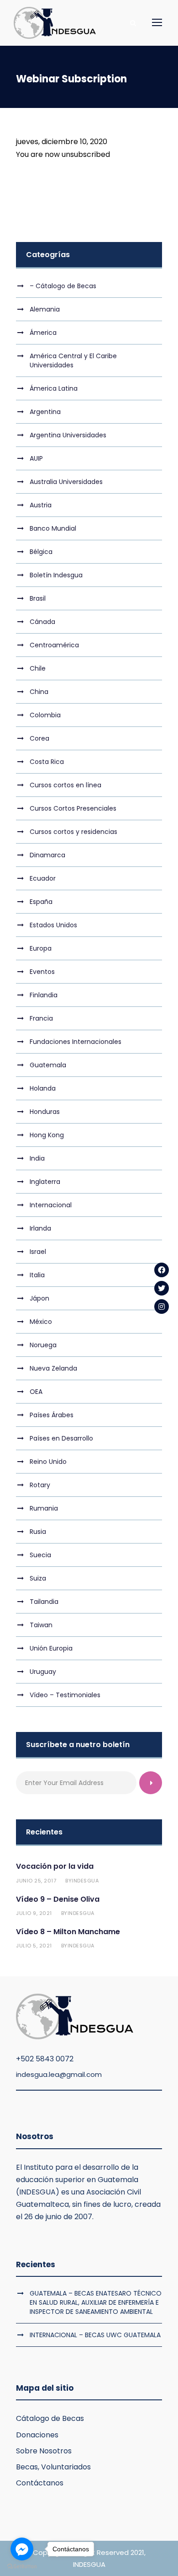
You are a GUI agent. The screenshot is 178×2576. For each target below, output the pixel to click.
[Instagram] (162, 1307)
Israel (38, 1252)
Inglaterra (45, 1182)
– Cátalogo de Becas (63, 286)
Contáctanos (40, 2483)
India (37, 1158)
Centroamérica (54, 645)
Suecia (40, 1555)
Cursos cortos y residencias (73, 832)
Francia (41, 1018)
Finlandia (44, 995)
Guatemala (48, 1065)
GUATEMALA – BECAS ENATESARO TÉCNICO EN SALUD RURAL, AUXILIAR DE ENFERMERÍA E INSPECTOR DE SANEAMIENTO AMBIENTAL (96, 2302)
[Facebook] (162, 1270)
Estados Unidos (53, 925)
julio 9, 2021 (34, 1913)
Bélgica (41, 552)
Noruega (43, 1345)
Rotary (40, 1485)
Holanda (43, 1088)
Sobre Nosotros (44, 2451)
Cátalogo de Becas (50, 2418)
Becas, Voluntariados (53, 2467)
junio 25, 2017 (36, 1881)
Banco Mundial (53, 528)
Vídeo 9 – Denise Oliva (58, 1899)
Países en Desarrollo (61, 1438)
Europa (41, 948)
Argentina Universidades (68, 435)
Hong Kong (47, 1135)
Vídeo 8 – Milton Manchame (68, 1932)
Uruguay (43, 1672)
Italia (37, 1275)
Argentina (45, 412)
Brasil (38, 598)
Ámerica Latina (54, 388)
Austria (41, 505)
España (41, 902)
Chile (38, 668)
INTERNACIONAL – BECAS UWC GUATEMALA (95, 2335)
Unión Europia (51, 1648)
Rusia (38, 1532)
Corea (39, 738)
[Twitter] (162, 1288)
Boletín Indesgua (56, 575)
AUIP (36, 458)
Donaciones (37, 2435)
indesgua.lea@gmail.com (59, 2074)
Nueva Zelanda (53, 1368)
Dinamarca (47, 855)
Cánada (42, 622)
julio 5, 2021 (34, 1946)
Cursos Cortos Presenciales (73, 808)
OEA (36, 1392)
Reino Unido (48, 1462)
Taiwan (41, 1625)
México (41, 1322)
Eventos (42, 972)
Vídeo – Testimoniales (65, 1695)
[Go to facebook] (22, 2549)
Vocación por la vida (55, 1866)
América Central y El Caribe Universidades (73, 360)
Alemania (45, 309)
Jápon (39, 1298)
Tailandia (44, 1602)
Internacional (51, 1205)
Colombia (45, 715)
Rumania (44, 1508)
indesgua (85, 1881)
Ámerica (43, 333)
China (39, 692)
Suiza (38, 1578)
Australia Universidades (66, 482)
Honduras (45, 1112)
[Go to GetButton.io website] (22, 2567)
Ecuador (43, 878)
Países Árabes (52, 1415)
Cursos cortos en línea (65, 785)
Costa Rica (47, 762)
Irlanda (40, 1228)
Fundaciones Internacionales (76, 1042)
